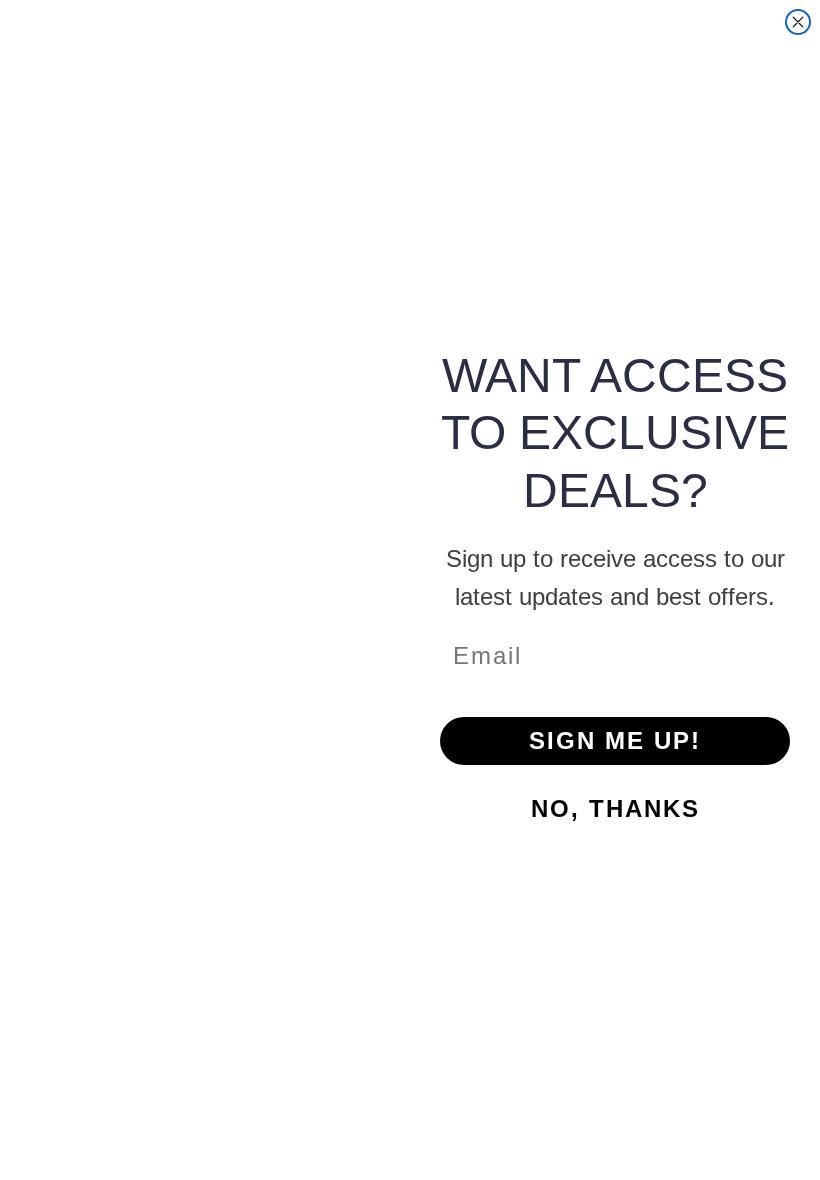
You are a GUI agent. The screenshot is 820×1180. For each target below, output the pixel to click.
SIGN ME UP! (615, 740)
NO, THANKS (615, 808)
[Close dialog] (798, 22)
